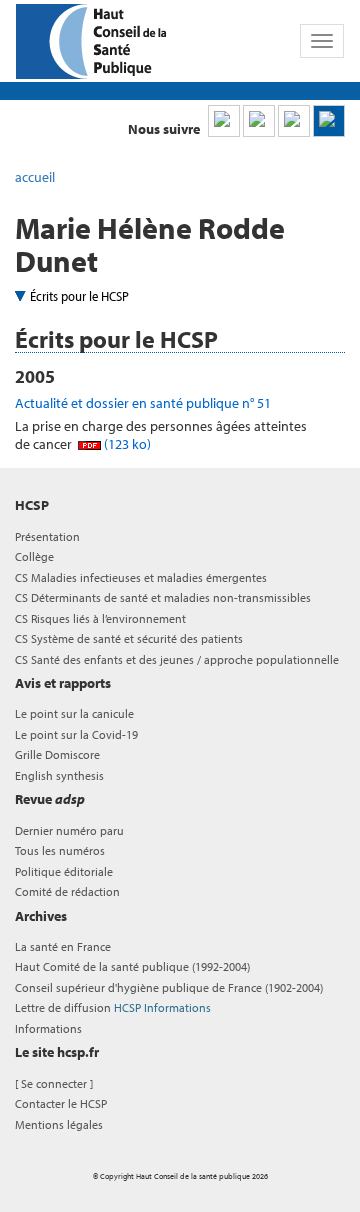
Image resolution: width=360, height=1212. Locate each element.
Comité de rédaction (67, 891)
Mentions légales (59, 1124)
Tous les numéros (60, 850)
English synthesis (59, 775)
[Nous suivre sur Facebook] (294, 121)
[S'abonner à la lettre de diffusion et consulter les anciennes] (329, 121)
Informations (48, 1028)
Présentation (47, 536)
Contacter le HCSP (61, 1103)
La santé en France (63, 946)
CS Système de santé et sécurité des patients (129, 638)
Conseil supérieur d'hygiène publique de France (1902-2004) (169, 987)
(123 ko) (126, 444)
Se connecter (54, 1083)
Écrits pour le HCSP (79, 296)
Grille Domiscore (57, 754)
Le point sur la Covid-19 (76, 734)
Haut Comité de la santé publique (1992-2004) (132, 966)
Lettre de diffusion (113, 1007)
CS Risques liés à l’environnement (100, 618)
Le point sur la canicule (74, 713)
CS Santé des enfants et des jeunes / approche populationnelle (177, 659)
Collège (34, 556)
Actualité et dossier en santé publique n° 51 (143, 403)
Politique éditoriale (64, 871)
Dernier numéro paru (69, 830)
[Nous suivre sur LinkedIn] (224, 121)
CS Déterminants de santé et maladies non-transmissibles (163, 597)
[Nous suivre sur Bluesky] (259, 121)
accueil (35, 177)
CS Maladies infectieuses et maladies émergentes (141, 577)
